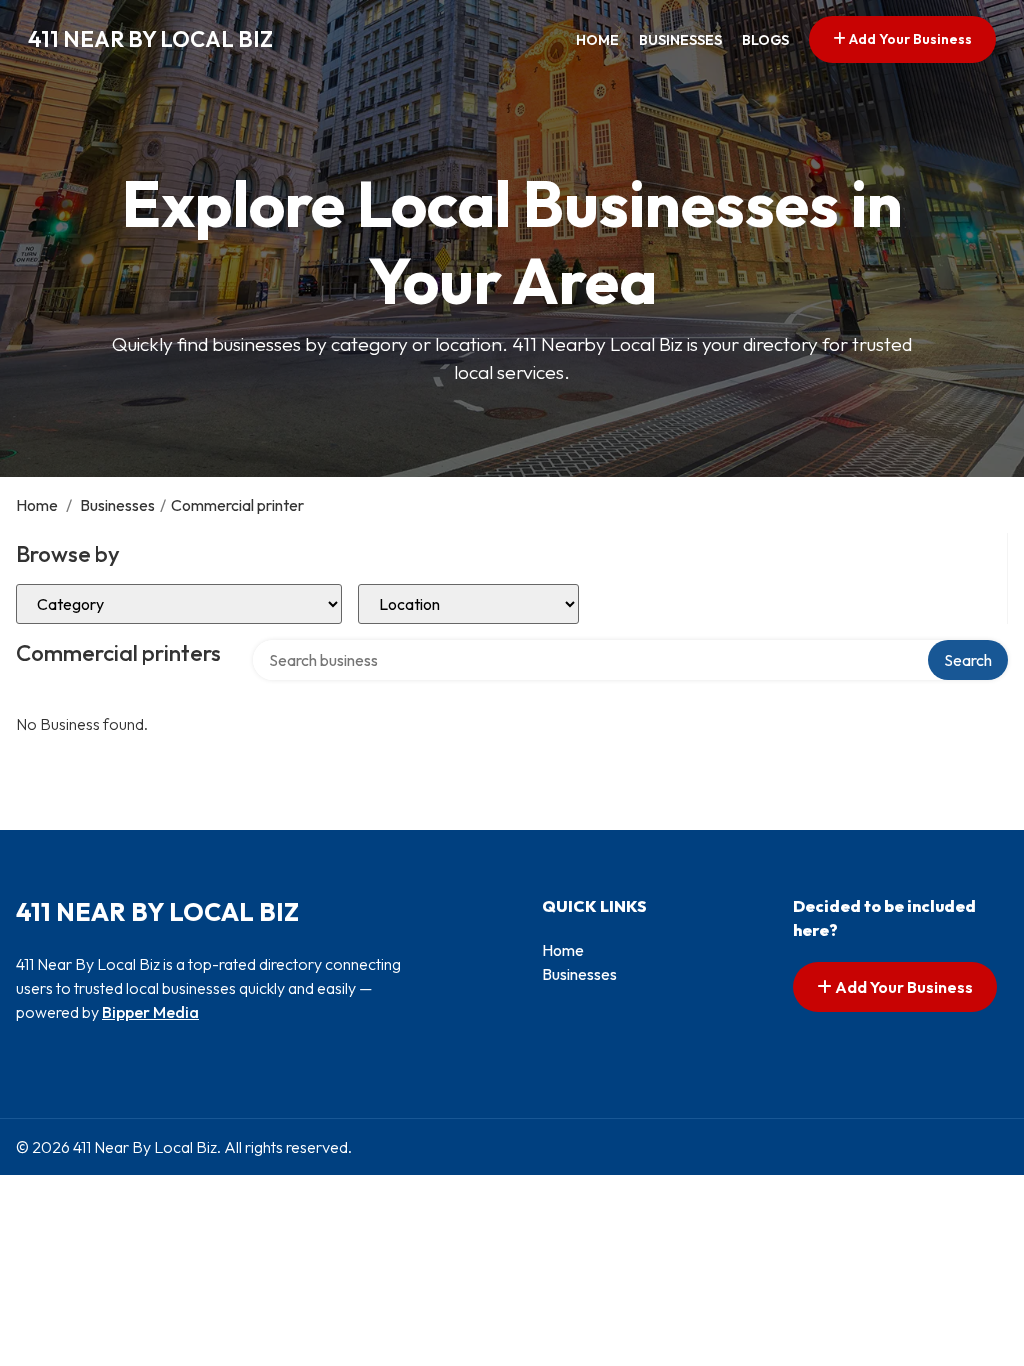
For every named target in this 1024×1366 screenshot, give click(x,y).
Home (597, 40)
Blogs (765, 40)
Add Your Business (909, 39)
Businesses (680, 40)
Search (968, 660)
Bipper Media (150, 1012)
